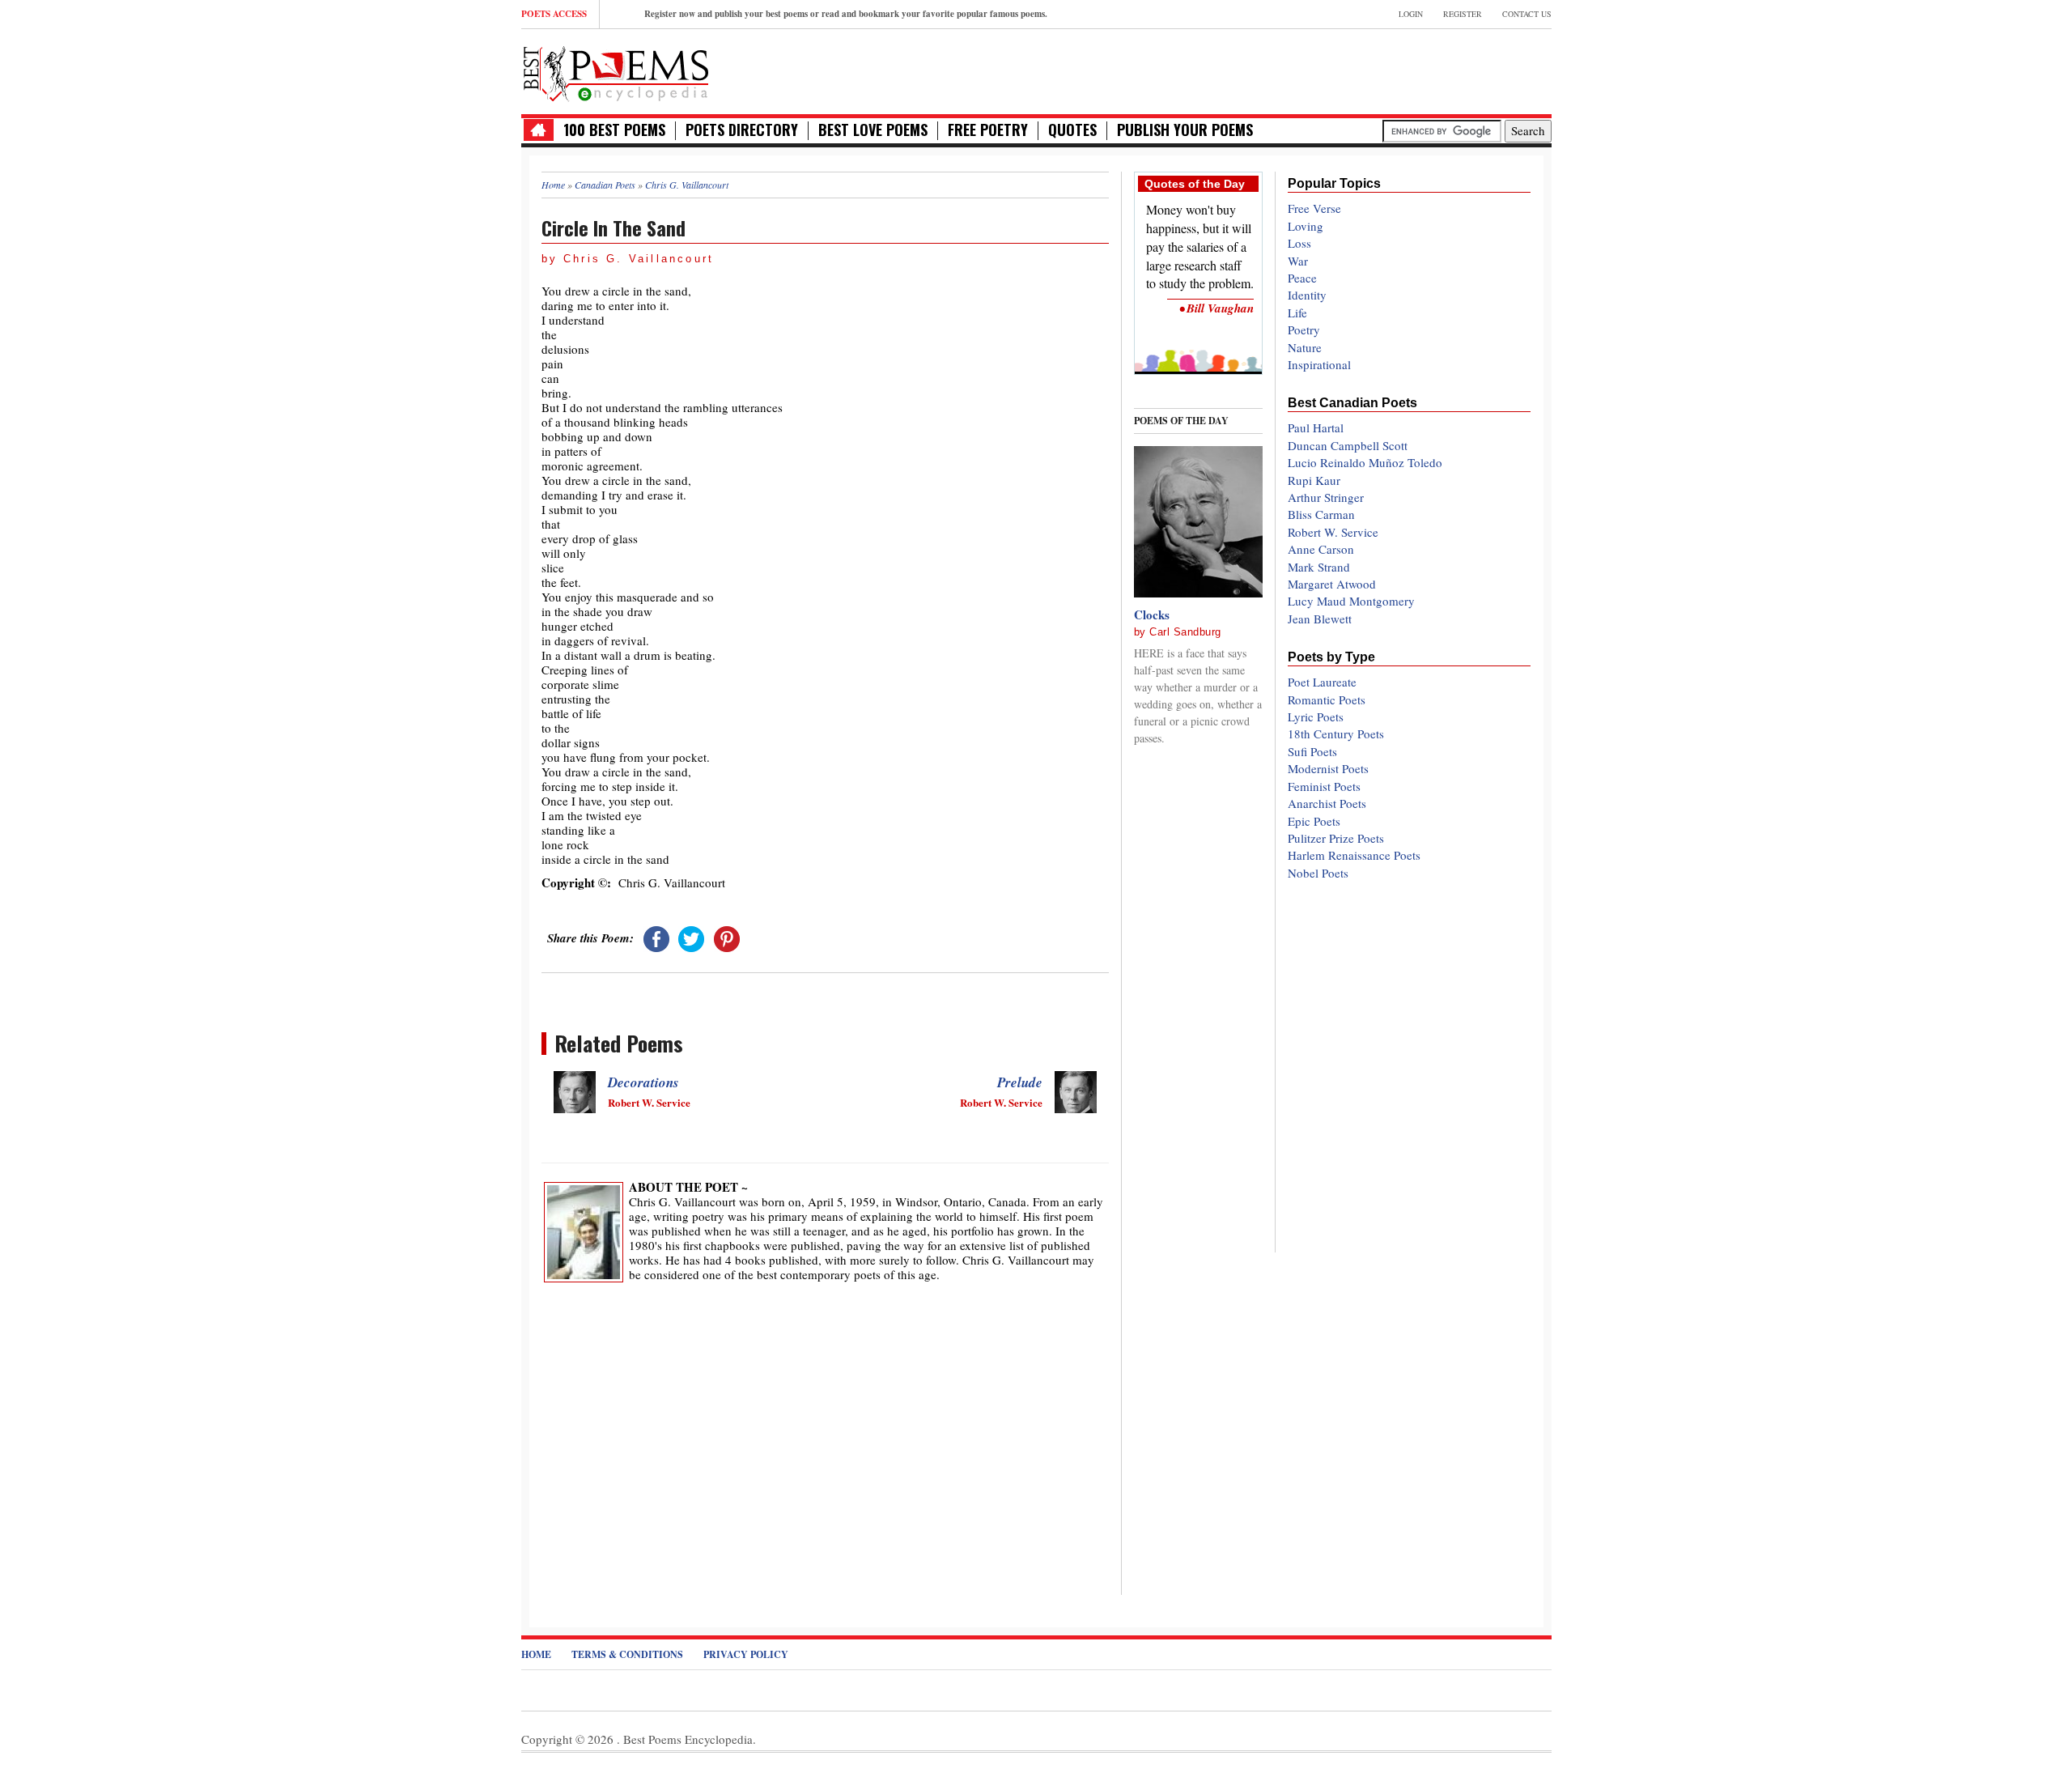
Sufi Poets (1312, 751)
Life (1297, 313)
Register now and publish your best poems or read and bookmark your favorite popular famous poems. (846, 14)
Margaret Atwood (1332, 584)
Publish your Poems (1185, 130)
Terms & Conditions (627, 1654)
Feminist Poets (1324, 786)
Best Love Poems (873, 130)
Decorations (643, 1082)
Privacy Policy (746, 1654)
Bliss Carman (1321, 514)
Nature (1305, 347)
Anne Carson (1321, 549)
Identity (1307, 295)
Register (1463, 14)
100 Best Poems (614, 130)
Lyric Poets (1316, 716)
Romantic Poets (1327, 699)
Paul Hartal (1316, 427)
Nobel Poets (1318, 873)
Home (536, 1654)
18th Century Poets (1336, 733)
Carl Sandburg (1185, 632)
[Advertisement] (1362, 70)
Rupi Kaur (1314, 480)
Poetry (1304, 330)
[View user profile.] (584, 1231)
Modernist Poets (1328, 768)
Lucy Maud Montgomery (1351, 601)
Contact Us (1527, 14)
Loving (1306, 226)
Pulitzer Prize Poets (1336, 838)
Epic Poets (1314, 821)
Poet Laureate (1322, 682)
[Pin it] (727, 938)
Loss (1299, 243)
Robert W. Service (1333, 532)
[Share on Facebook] (656, 938)
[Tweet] (691, 938)
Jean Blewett (1320, 619)
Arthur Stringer (1326, 497)
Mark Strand (1319, 567)
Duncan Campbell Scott (1348, 445)
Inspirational (1319, 364)
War (1298, 261)
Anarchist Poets (1327, 803)
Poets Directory (742, 130)
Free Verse (1314, 208)
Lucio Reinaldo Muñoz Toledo (1365, 462)
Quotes (1072, 130)
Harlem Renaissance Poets (1354, 855)
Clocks (1152, 614)
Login (1411, 14)
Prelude (1020, 1082)
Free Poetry (988, 130)
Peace (1302, 278)
